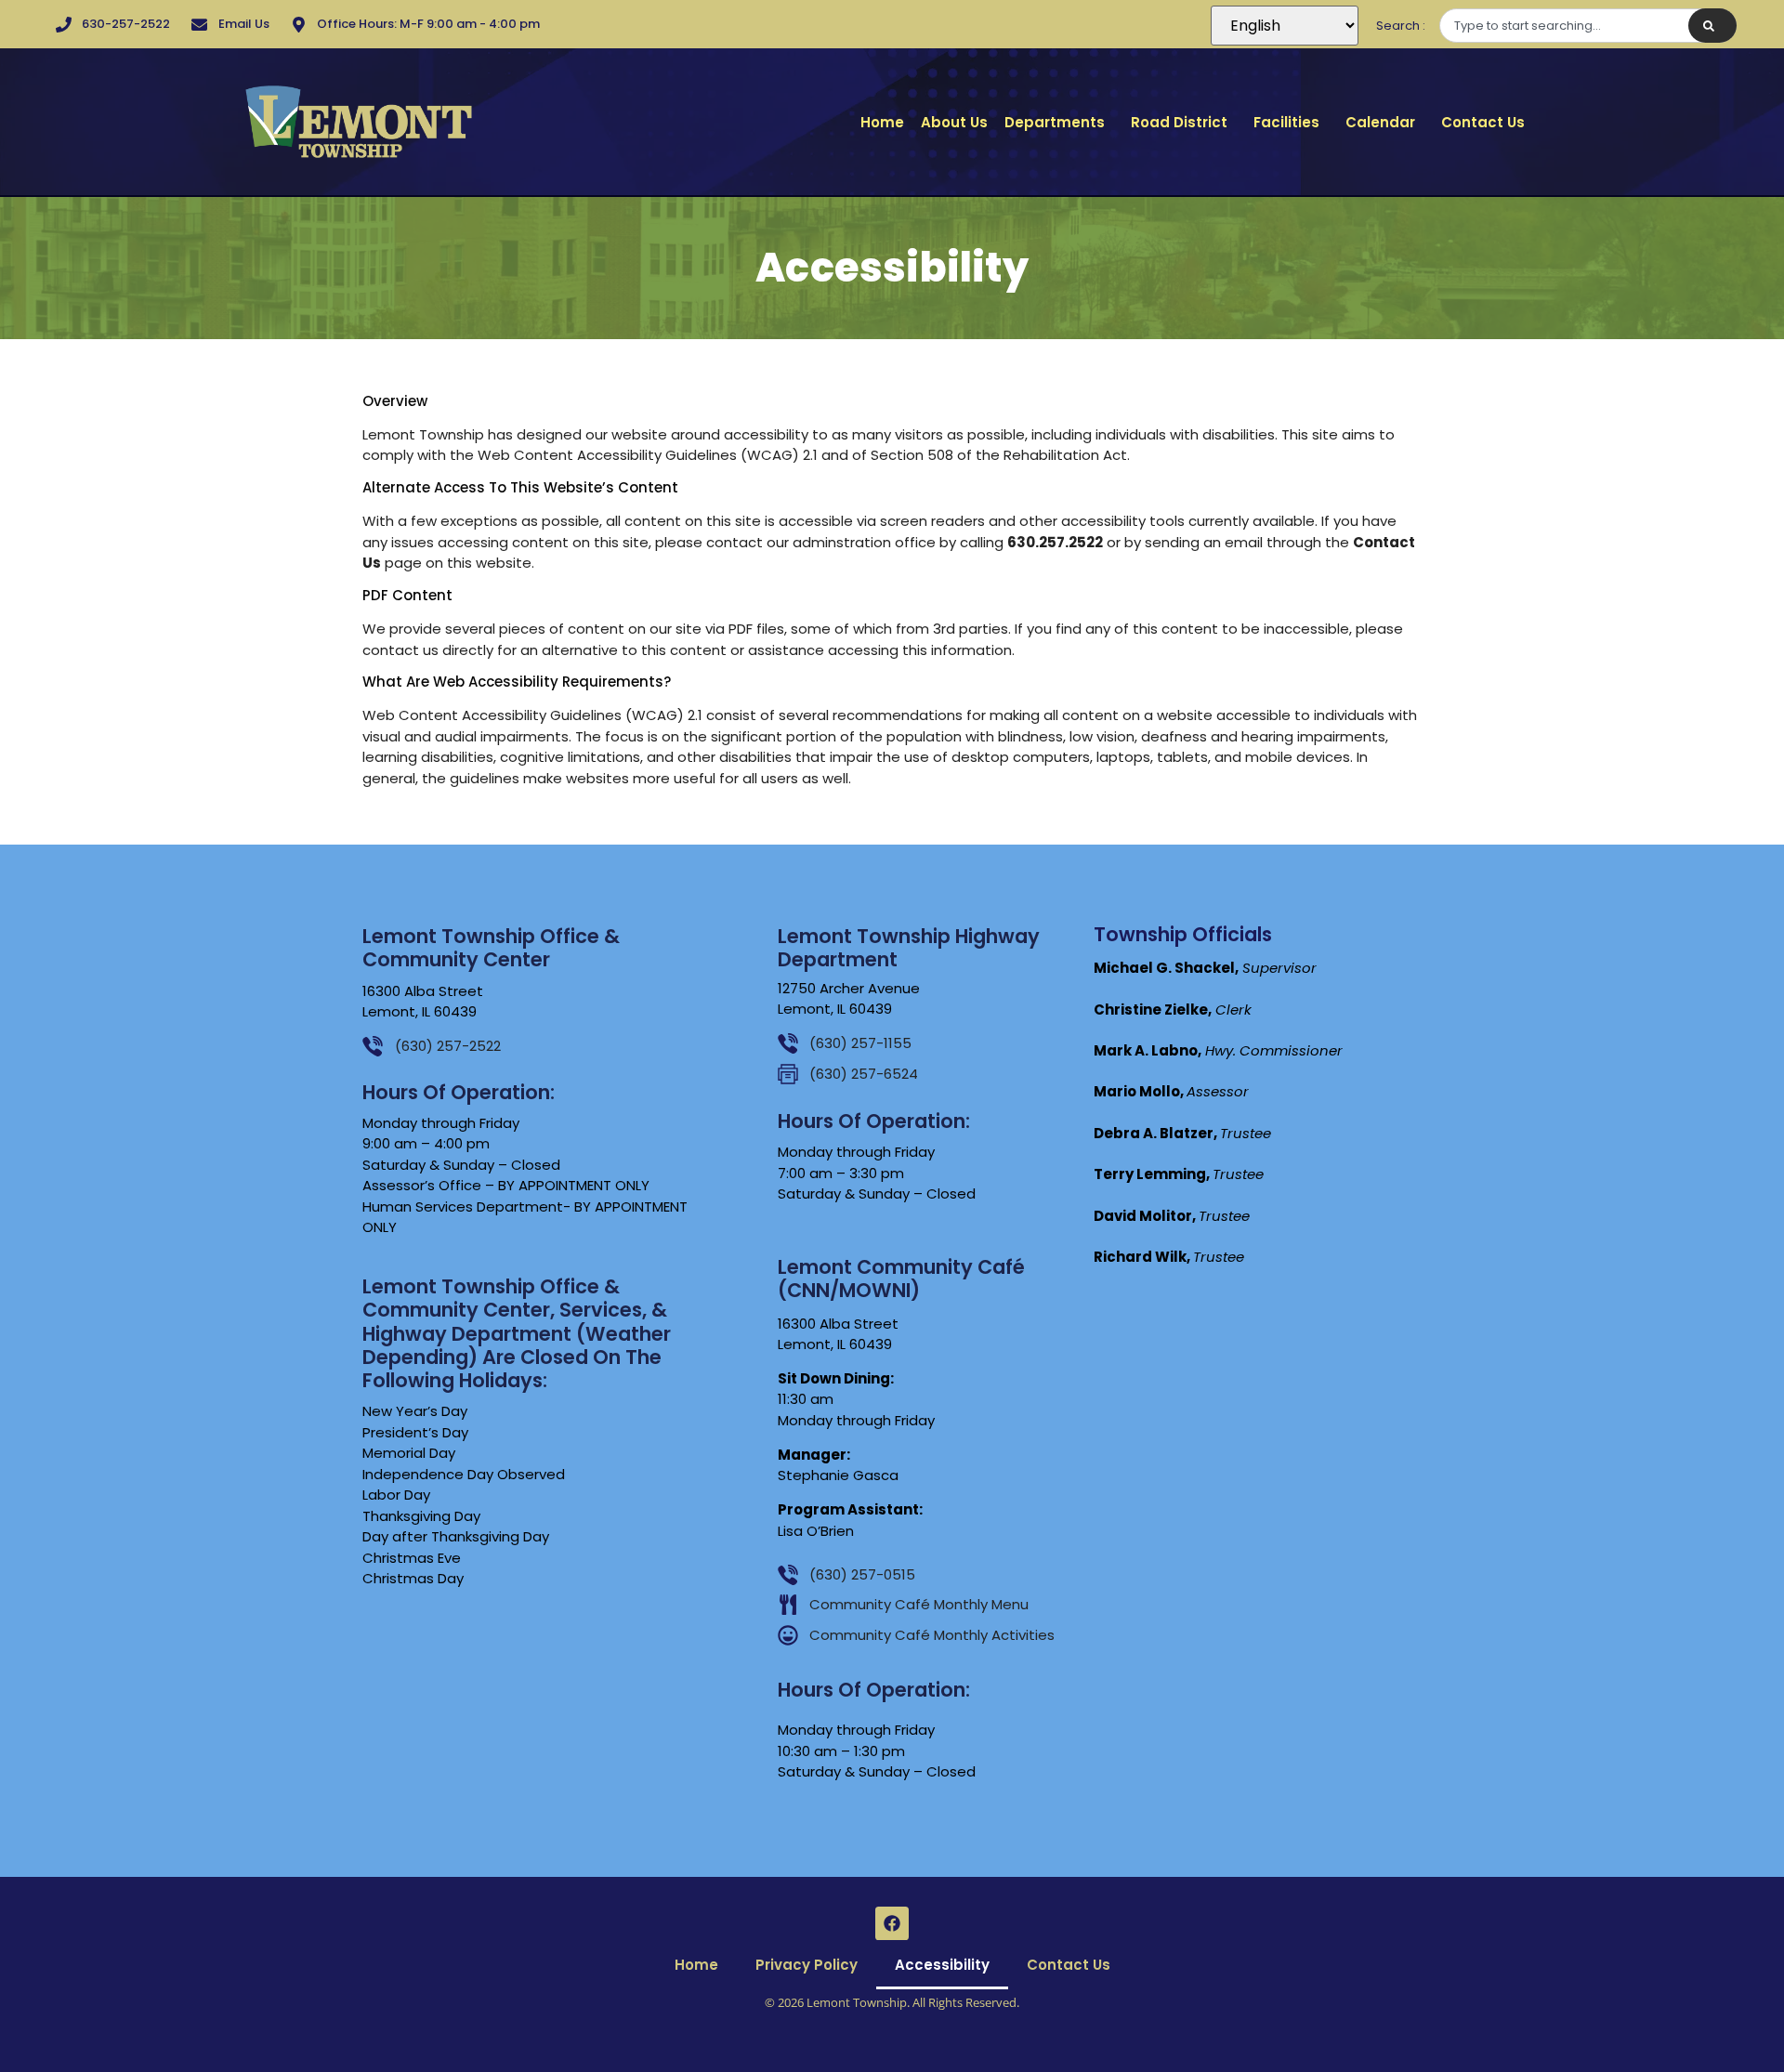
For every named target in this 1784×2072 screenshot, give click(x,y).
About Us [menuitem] (954, 122)
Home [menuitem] (882, 122)
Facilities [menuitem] (1286, 122)
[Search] (1712, 26)
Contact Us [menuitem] (1483, 122)
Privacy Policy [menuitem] (807, 1965)
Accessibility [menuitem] (942, 1965)
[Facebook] (892, 1923)
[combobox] (1588, 26)
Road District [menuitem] (1179, 122)
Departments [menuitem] (1055, 122)
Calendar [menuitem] (1380, 122)
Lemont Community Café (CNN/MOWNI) (901, 1279)
